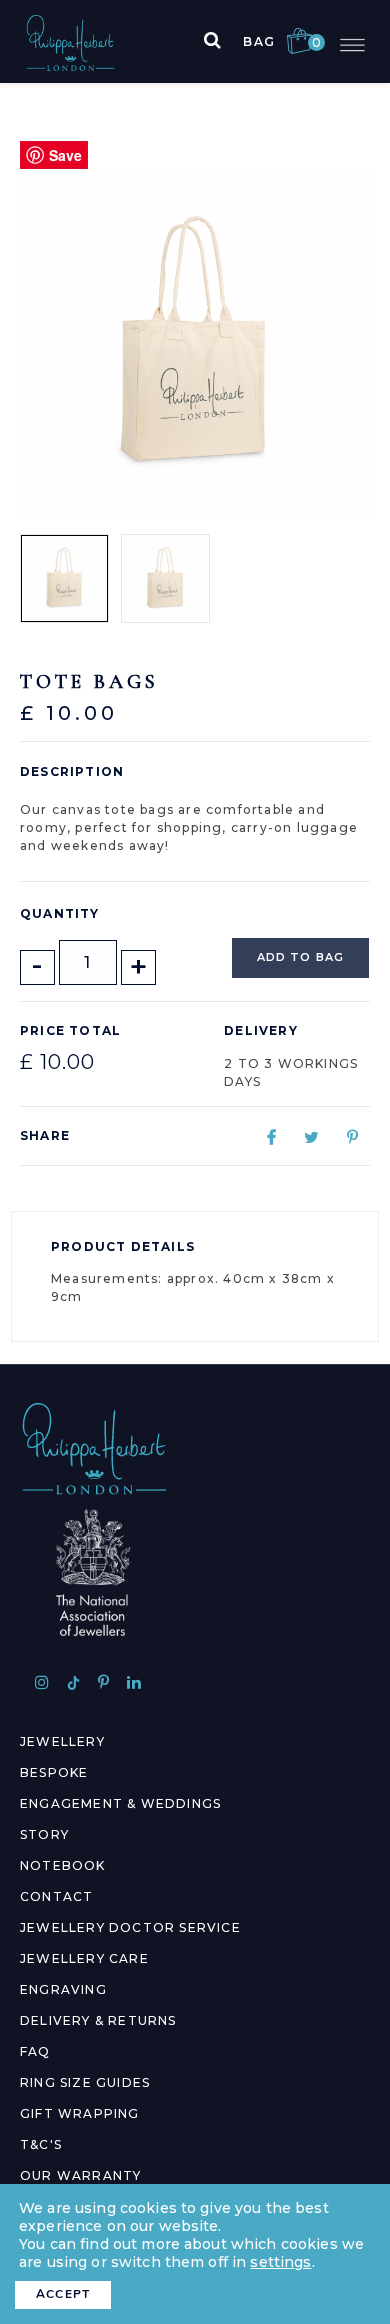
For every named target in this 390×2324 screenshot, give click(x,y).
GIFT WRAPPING (80, 2113)
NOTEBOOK (63, 1865)
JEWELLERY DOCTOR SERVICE (130, 1927)
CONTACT (56, 1896)
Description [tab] (72, 771)
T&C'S (41, 2144)
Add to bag (300, 957)
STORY (44, 1834)
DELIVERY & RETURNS (98, 2020)
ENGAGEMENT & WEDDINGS (120, 1803)
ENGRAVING (63, 1989)
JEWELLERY (62, 1741)
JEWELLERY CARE (84, 1958)
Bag (277, 41)
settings (280, 2262)
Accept (63, 2294)
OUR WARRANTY (80, 2175)
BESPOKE (54, 1772)
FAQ (35, 2051)
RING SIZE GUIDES (85, 2082)
